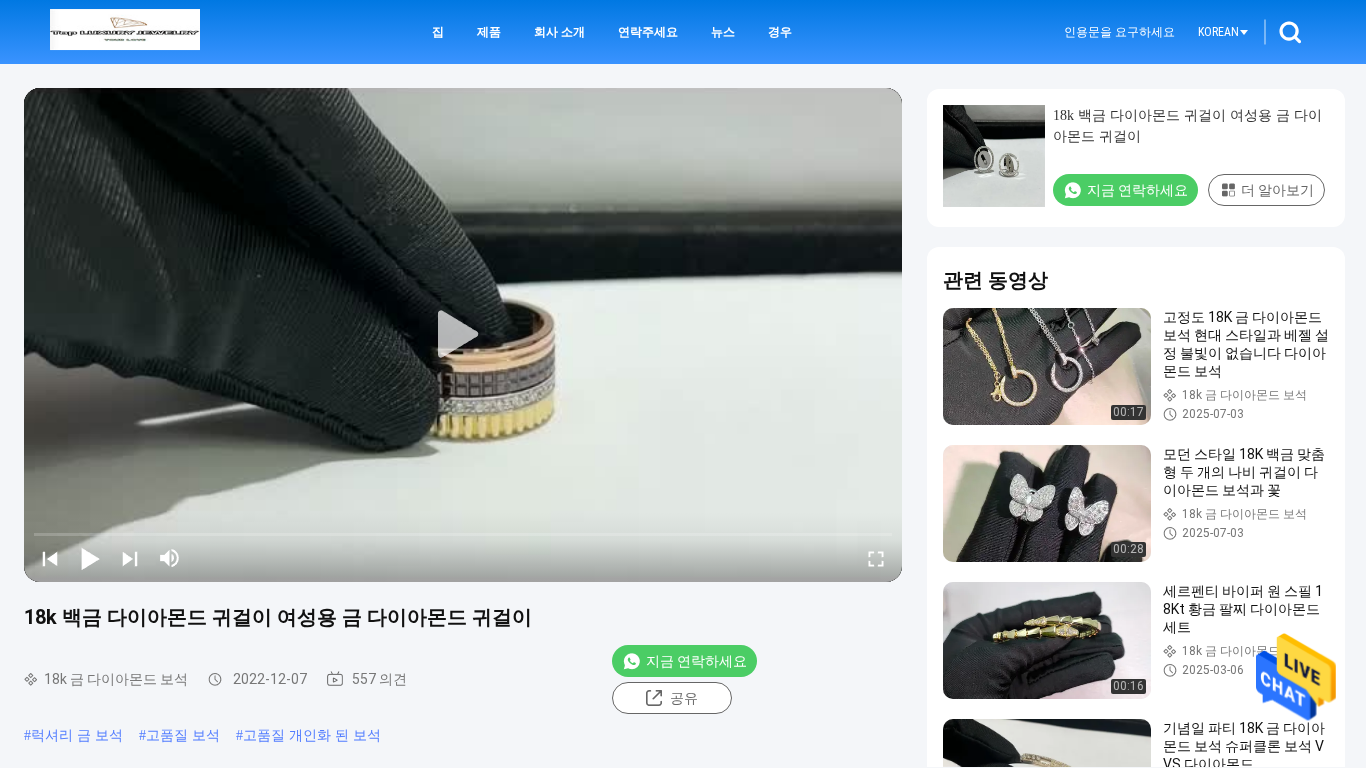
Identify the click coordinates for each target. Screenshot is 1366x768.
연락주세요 (648, 32)
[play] (463, 335)
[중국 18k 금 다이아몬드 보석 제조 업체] (125, 32)
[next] (130, 558)
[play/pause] (90, 558)
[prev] (50, 558)
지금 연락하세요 (696, 661)
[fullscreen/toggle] (876, 558)
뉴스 (723, 32)
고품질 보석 (183, 735)
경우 (780, 32)
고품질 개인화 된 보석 (312, 735)
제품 (489, 32)
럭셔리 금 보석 (77, 735)
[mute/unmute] (170, 558)
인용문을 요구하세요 (1119, 32)
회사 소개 (559, 32)
